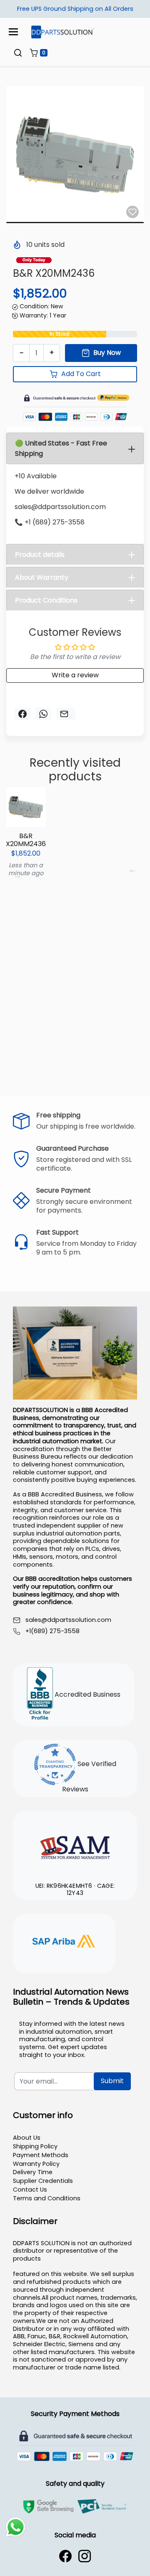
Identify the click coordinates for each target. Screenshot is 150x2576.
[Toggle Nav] (13, 32)
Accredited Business (87, 1694)
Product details (40, 555)
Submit (112, 2081)
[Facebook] (65, 2556)
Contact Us (30, 2190)
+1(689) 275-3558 (52, 1631)
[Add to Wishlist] (132, 212)
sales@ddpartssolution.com (68, 1620)
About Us (27, 2138)
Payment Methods (41, 2155)
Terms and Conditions (47, 2198)
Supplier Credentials (43, 2181)
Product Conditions (46, 600)
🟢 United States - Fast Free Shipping (61, 448)
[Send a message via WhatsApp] (16, 2527)
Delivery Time (33, 2172)
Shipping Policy (35, 2146)
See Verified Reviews (89, 1776)
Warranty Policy (36, 2164)
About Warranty (42, 577)
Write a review (75, 675)
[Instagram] (85, 2556)
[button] (18, 53)
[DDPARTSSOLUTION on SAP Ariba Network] (64, 1942)
